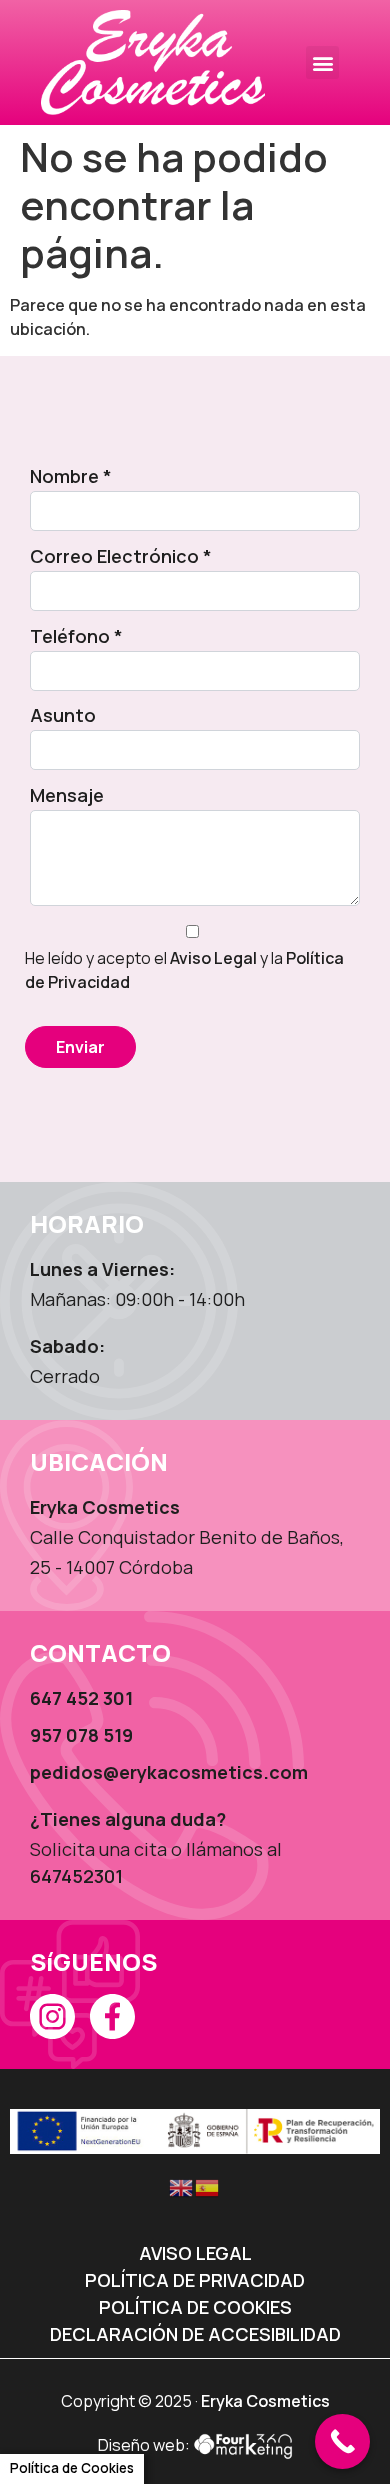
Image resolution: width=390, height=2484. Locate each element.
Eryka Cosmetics (265, 2401)
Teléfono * (76, 636)
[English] (182, 2186)
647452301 (76, 1876)
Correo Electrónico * (121, 556)
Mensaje (67, 795)
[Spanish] (208, 2186)
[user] (153, 62)
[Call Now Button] (342, 2441)
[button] (322, 62)
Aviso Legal (213, 958)
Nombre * (71, 476)
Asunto (63, 715)
